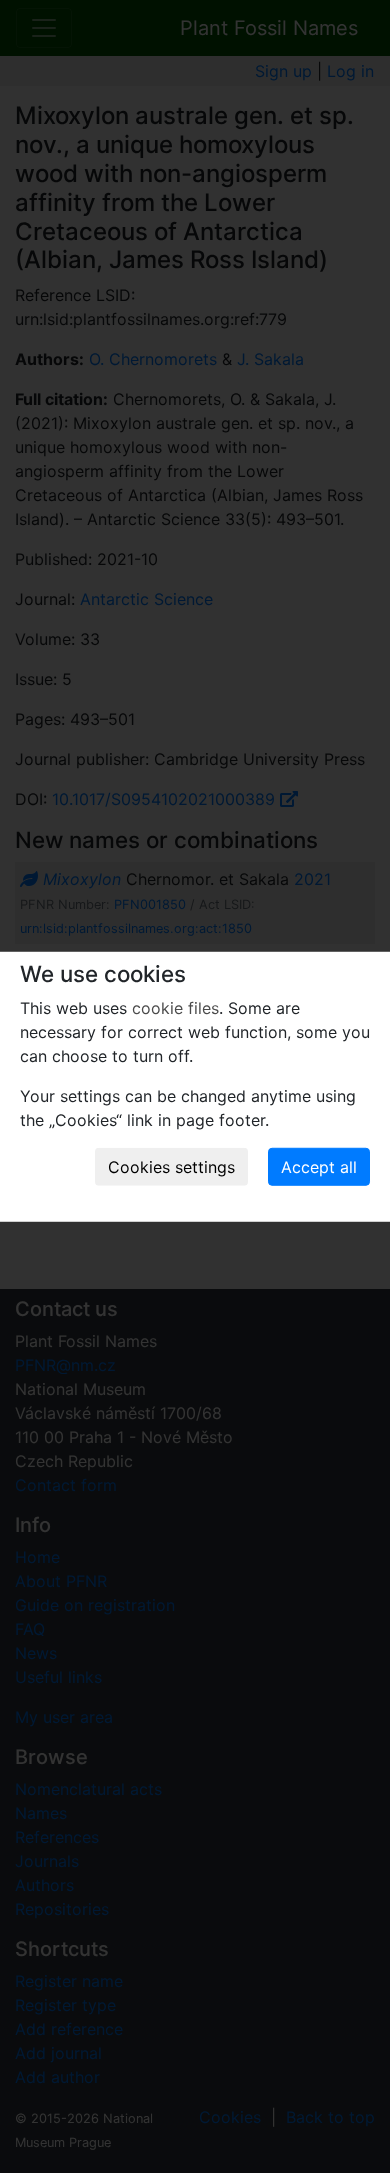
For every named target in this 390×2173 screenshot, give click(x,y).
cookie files (175, 1008)
